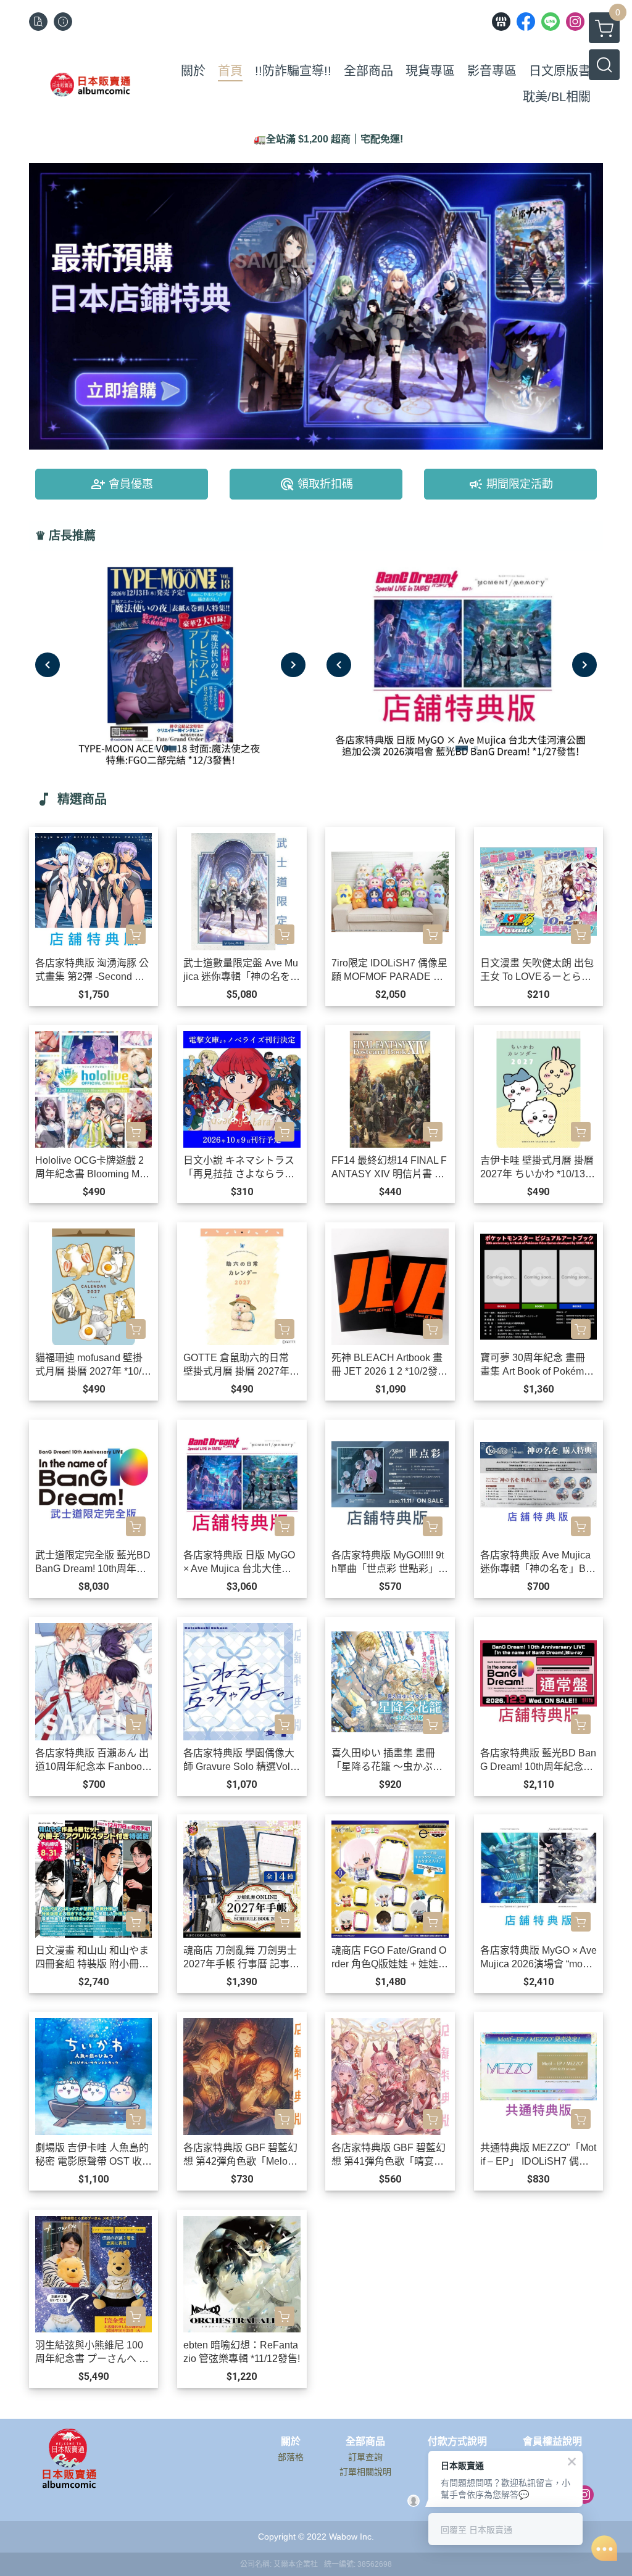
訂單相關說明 (365, 2472)
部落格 (291, 2457)
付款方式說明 (457, 2442)
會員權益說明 (552, 2442)
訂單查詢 (365, 2457)
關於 (291, 2442)
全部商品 (365, 2442)
